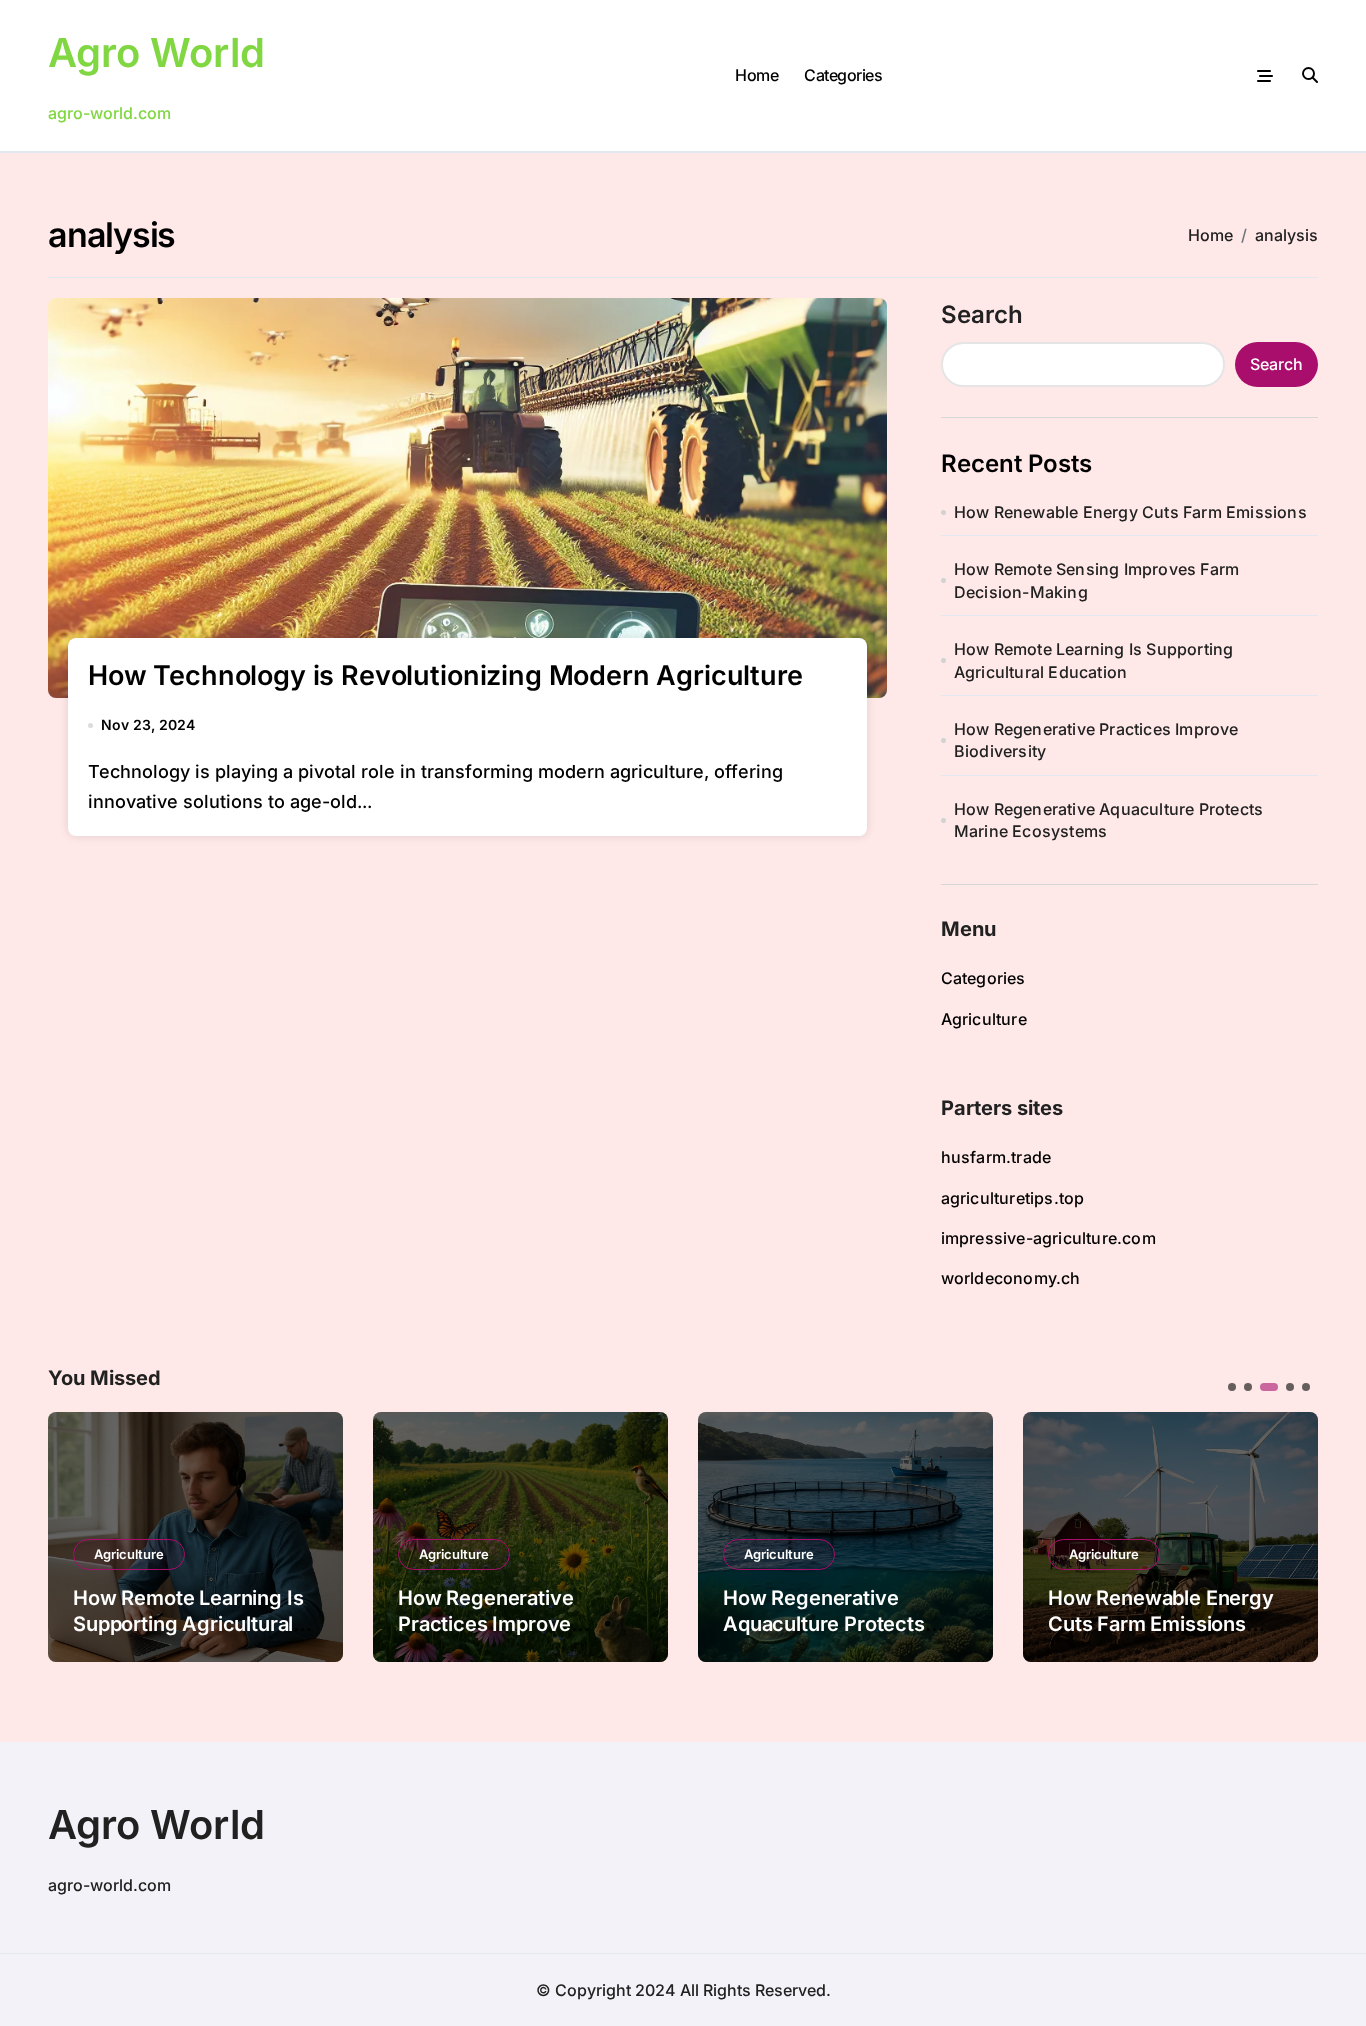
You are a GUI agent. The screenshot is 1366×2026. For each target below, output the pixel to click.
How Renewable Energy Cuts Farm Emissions (1130, 512)
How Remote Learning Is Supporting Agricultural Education (1094, 660)
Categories (843, 75)
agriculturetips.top (1013, 1198)
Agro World (156, 52)
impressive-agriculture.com (1048, 1238)
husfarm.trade (996, 1157)
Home (756, 75)
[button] (1288, 1535)
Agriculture (984, 1019)
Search (982, 314)
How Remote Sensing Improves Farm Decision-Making (1096, 580)
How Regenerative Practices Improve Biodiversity (1096, 740)
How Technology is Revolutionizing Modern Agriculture (445, 675)
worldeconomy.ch (1011, 1278)
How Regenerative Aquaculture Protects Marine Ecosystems (1108, 820)
